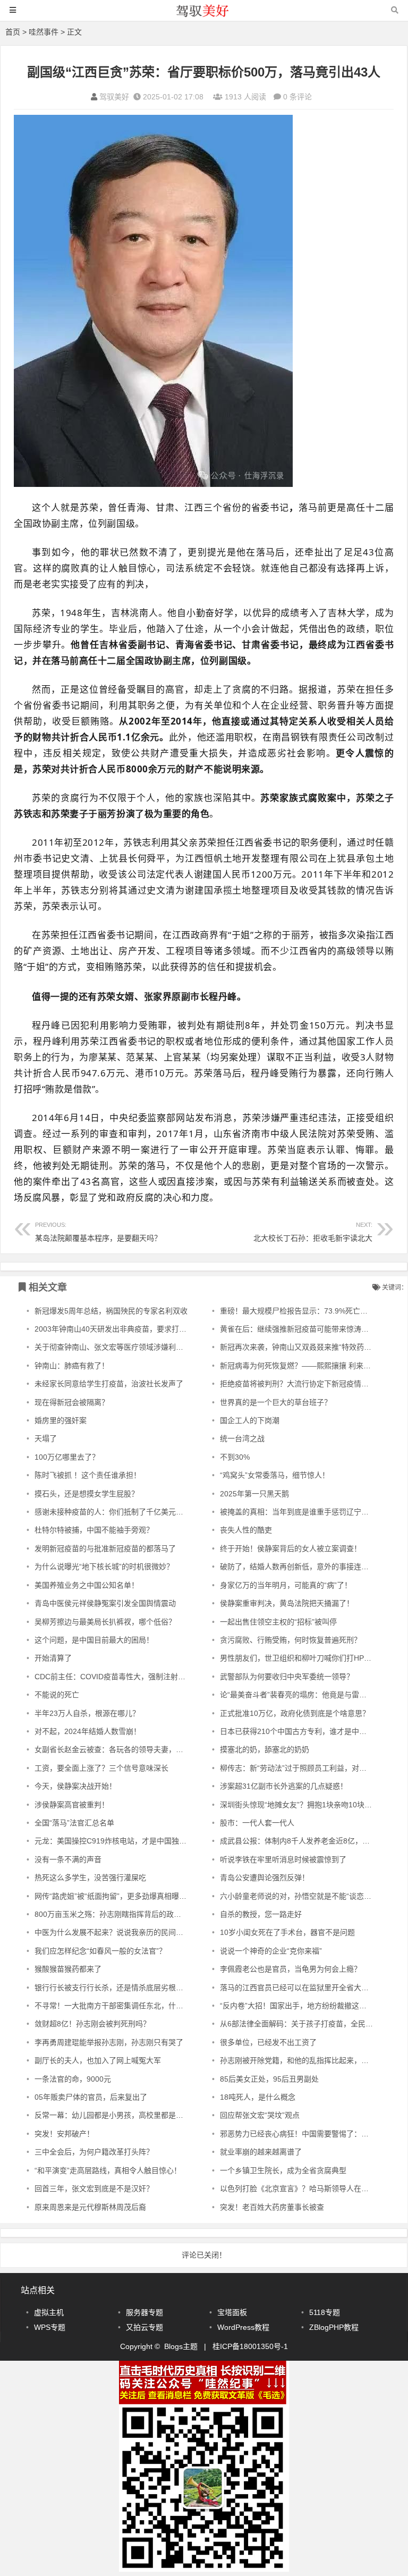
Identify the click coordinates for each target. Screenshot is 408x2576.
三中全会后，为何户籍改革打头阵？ (94, 2152)
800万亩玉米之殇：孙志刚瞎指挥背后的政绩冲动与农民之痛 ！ (139, 1914)
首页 (13, 32)
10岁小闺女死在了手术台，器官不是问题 (287, 1932)
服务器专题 (144, 2312)
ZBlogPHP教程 (334, 2327)
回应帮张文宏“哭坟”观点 (260, 2115)
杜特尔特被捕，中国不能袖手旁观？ (94, 1530)
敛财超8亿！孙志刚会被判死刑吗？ (92, 2024)
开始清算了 (53, 1658)
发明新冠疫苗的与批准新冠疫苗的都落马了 (105, 1548)
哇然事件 (44, 32)
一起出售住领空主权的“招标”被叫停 (278, 1622)
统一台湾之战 (242, 1438)
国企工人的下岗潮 (250, 1420)
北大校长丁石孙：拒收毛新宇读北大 (313, 1232)
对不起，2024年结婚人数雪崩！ (88, 1731)
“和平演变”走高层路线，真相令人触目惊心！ (108, 2170)
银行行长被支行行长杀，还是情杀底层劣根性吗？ (116, 1988)
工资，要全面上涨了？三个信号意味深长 (101, 1768)
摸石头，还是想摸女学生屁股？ (87, 1494)
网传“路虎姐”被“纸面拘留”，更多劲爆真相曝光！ (114, 1896)
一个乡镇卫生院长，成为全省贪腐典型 (283, 2170)
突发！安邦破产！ (64, 2134)
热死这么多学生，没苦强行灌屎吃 (90, 1878)
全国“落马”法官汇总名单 (74, 1823)
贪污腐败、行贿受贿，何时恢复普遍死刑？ (291, 1640)
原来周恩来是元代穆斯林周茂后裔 (90, 2207)
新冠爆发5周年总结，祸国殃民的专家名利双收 (111, 1311)
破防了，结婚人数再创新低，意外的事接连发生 (298, 1567)
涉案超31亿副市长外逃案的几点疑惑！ (284, 1786)
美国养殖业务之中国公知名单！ (87, 1585)
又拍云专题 (144, 2327)
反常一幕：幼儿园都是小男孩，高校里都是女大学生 (120, 2115)
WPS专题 (50, 2327)
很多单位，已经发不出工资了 (268, 2042)
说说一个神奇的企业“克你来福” (271, 1951)
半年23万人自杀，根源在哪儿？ (87, 1713)
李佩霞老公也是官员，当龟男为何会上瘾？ (291, 1969)
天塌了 (46, 1438)
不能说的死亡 (57, 1695)
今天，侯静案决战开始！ (75, 1786)
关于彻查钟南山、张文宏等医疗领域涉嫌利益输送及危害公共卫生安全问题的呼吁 (168, 1347)
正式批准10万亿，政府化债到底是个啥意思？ (295, 1713)
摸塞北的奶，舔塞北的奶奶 (265, 1749)
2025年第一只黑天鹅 (254, 1494)
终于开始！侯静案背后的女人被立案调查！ (291, 1548)
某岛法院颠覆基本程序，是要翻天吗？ (98, 1232)
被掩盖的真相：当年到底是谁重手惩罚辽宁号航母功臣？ (313, 1512)
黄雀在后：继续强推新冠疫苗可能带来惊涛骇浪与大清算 (313, 1329)
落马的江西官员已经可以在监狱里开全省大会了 (298, 1988)
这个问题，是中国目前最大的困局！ (94, 1640)
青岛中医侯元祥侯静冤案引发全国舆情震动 (105, 1603)
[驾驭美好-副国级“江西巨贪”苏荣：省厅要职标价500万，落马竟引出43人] (204, 15)
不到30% (235, 1457)
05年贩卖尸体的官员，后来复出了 (91, 2097)
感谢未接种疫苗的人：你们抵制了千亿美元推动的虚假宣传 (131, 1512)
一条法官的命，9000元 (73, 2079)
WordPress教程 (243, 2327)
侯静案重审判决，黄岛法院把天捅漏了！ (287, 1603)
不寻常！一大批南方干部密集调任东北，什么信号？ (120, 2006)
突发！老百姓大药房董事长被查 (272, 2207)
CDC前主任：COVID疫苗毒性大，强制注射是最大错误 (125, 1677)
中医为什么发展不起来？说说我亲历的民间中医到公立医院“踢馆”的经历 (152, 1932)
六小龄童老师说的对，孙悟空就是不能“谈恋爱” (297, 1896)
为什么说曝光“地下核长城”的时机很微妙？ (104, 1567)
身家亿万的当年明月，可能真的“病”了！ (286, 1585)
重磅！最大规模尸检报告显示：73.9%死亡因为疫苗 (305, 1311)
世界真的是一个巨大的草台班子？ (276, 1402)
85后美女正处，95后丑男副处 (269, 2079)
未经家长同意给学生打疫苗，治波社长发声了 (109, 1384)
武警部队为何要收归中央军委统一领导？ (287, 1677)
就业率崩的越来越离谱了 (261, 2152)
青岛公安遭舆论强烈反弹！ (265, 1878)
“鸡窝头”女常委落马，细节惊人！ (275, 1475)
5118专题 (325, 2312)
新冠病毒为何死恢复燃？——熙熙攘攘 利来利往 (299, 1366)
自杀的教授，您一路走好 (261, 1914)
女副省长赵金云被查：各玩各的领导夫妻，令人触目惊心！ (131, 1749)
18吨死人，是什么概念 (258, 2097)
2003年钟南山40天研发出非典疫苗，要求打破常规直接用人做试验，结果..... (160, 1329)
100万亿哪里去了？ (67, 1457)
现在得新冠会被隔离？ (72, 1402)
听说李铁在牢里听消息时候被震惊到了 (283, 1859)
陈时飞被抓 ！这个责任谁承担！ (88, 1475)
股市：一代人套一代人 (257, 1823)
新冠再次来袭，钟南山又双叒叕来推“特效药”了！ (301, 1347)
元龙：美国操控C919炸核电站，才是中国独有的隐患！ (125, 1841)
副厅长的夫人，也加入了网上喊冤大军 (98, 2060)
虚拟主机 (49, 2312)
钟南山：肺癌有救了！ (72, 1366)
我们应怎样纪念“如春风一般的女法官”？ (100, 1951)
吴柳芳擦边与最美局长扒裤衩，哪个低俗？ (105, 1622)
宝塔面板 (232, 2312)
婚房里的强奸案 (61, 1420)
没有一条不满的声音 (68, 1859)
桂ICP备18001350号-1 (250, 2346)
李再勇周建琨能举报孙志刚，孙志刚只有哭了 (109, 2042)
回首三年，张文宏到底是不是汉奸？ (94, 2188)
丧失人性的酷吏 (246, 1530)
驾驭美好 (114, 97)
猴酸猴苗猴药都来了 (68, 1969)
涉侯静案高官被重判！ (72, 1805)
